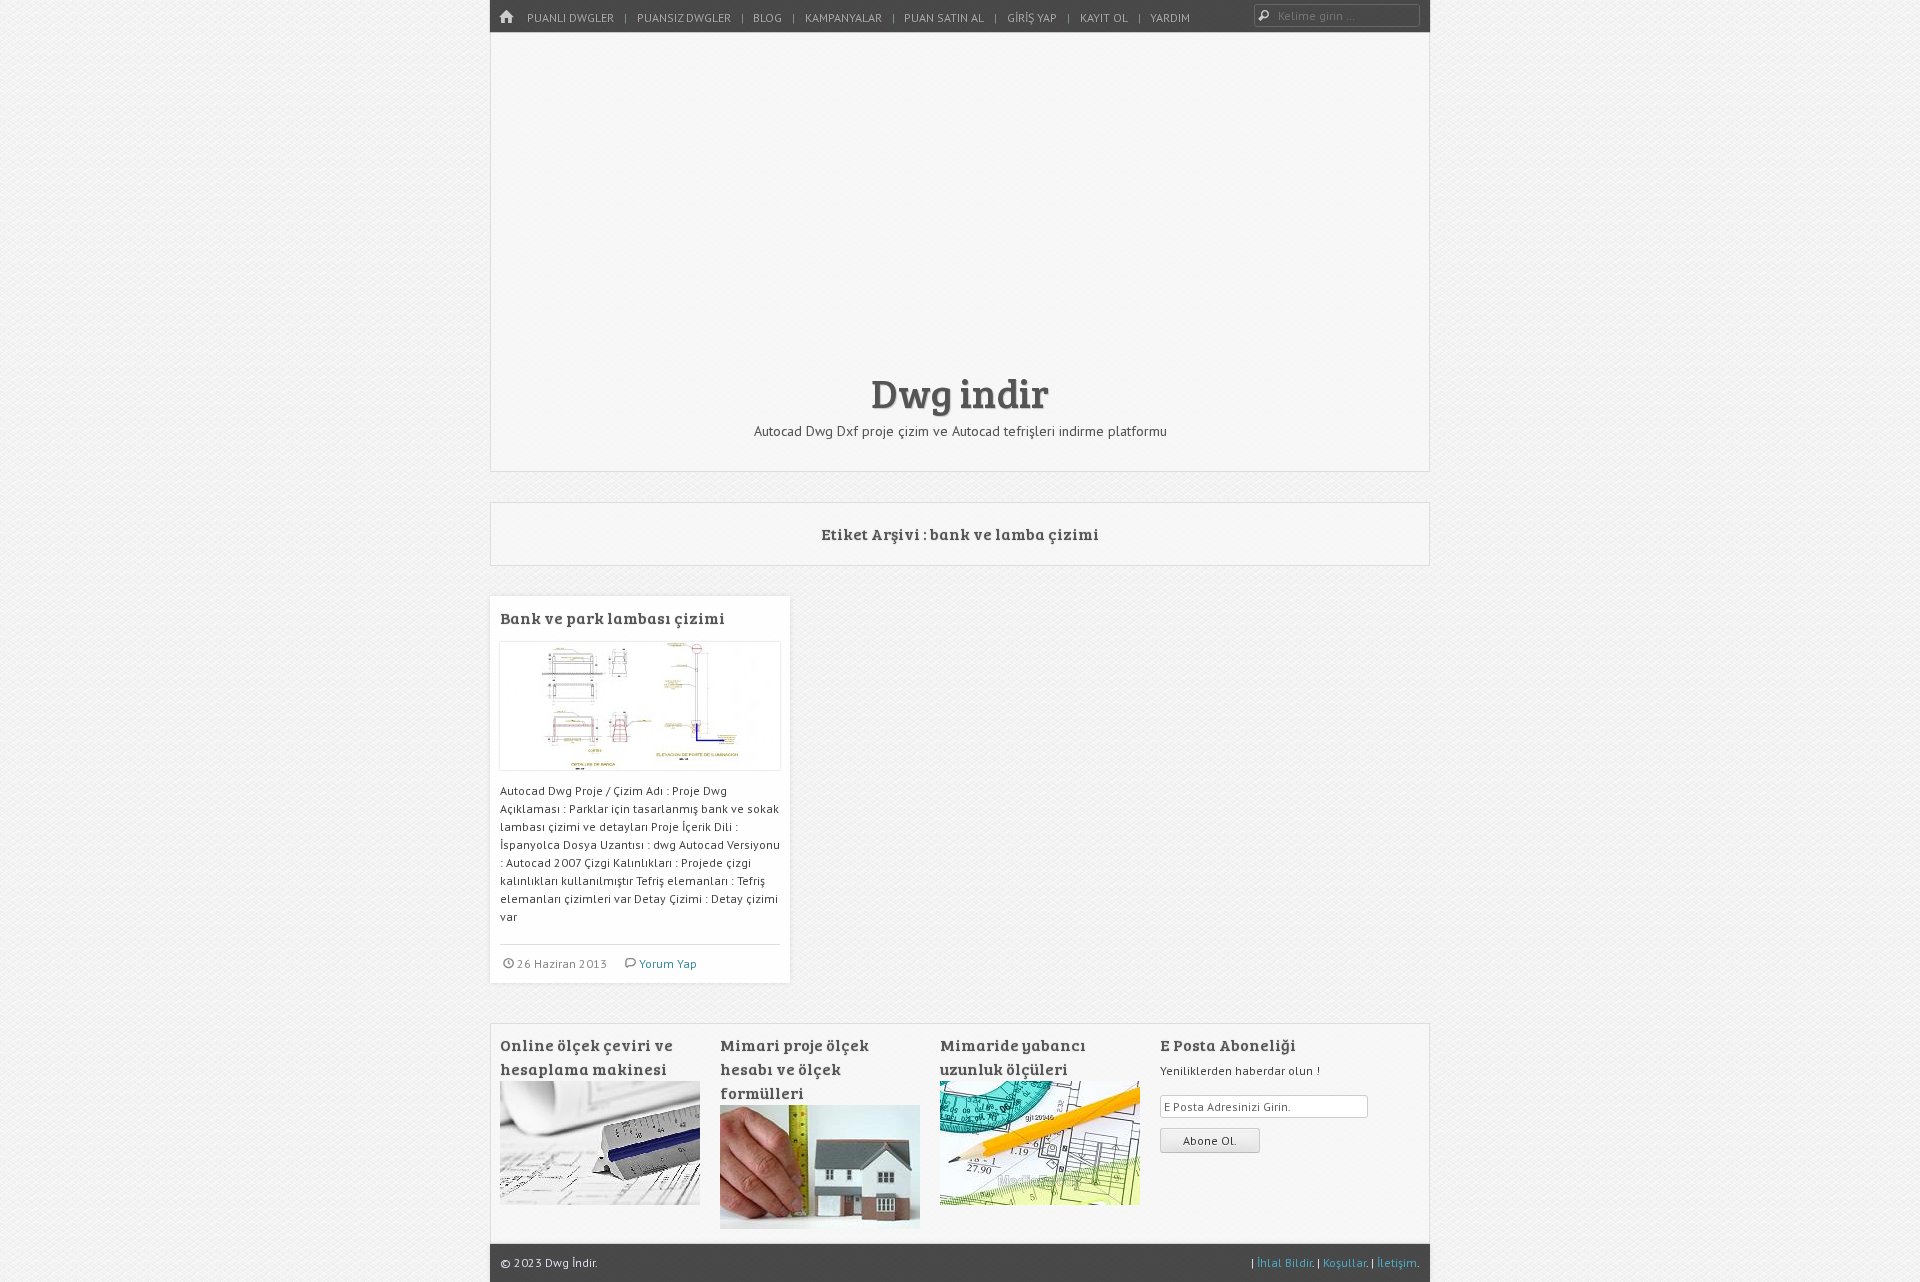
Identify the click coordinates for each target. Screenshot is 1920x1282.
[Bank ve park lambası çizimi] (640, 777)
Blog (767, 17)
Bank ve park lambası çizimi (612, 617)
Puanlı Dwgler (570, 17)
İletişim (1397, 1262)
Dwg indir (960, 392)
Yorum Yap (668, 963)
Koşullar (1344, 1262)
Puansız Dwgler (684, 17)
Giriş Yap (1032, 17)
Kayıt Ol (1104, 17)
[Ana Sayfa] (506, 17)
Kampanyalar (843, 17)
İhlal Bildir (1284, 1262)
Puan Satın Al (944, 17)
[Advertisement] (960, 212)
